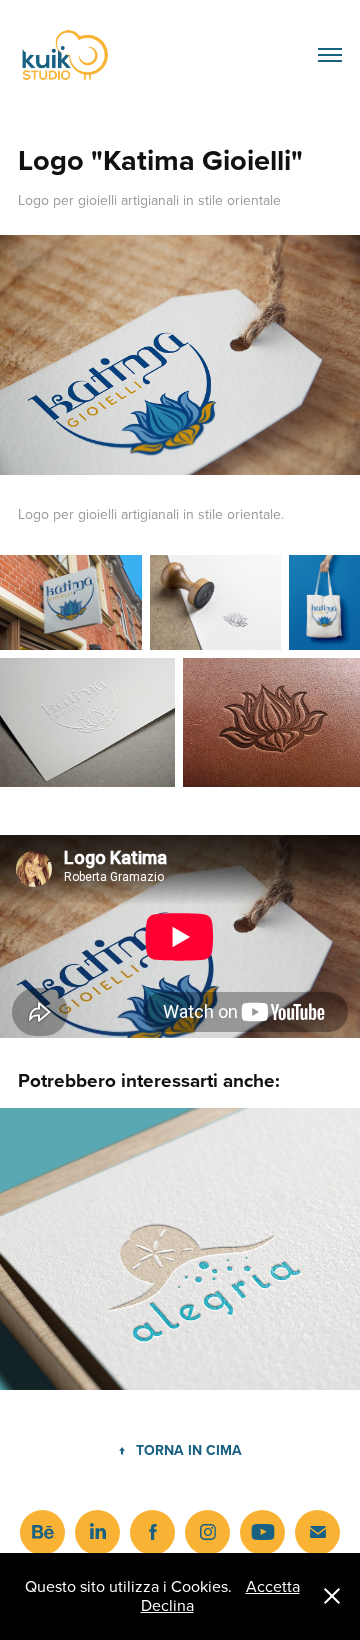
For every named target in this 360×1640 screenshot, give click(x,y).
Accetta (273, 1586)
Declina (167, 1605)
